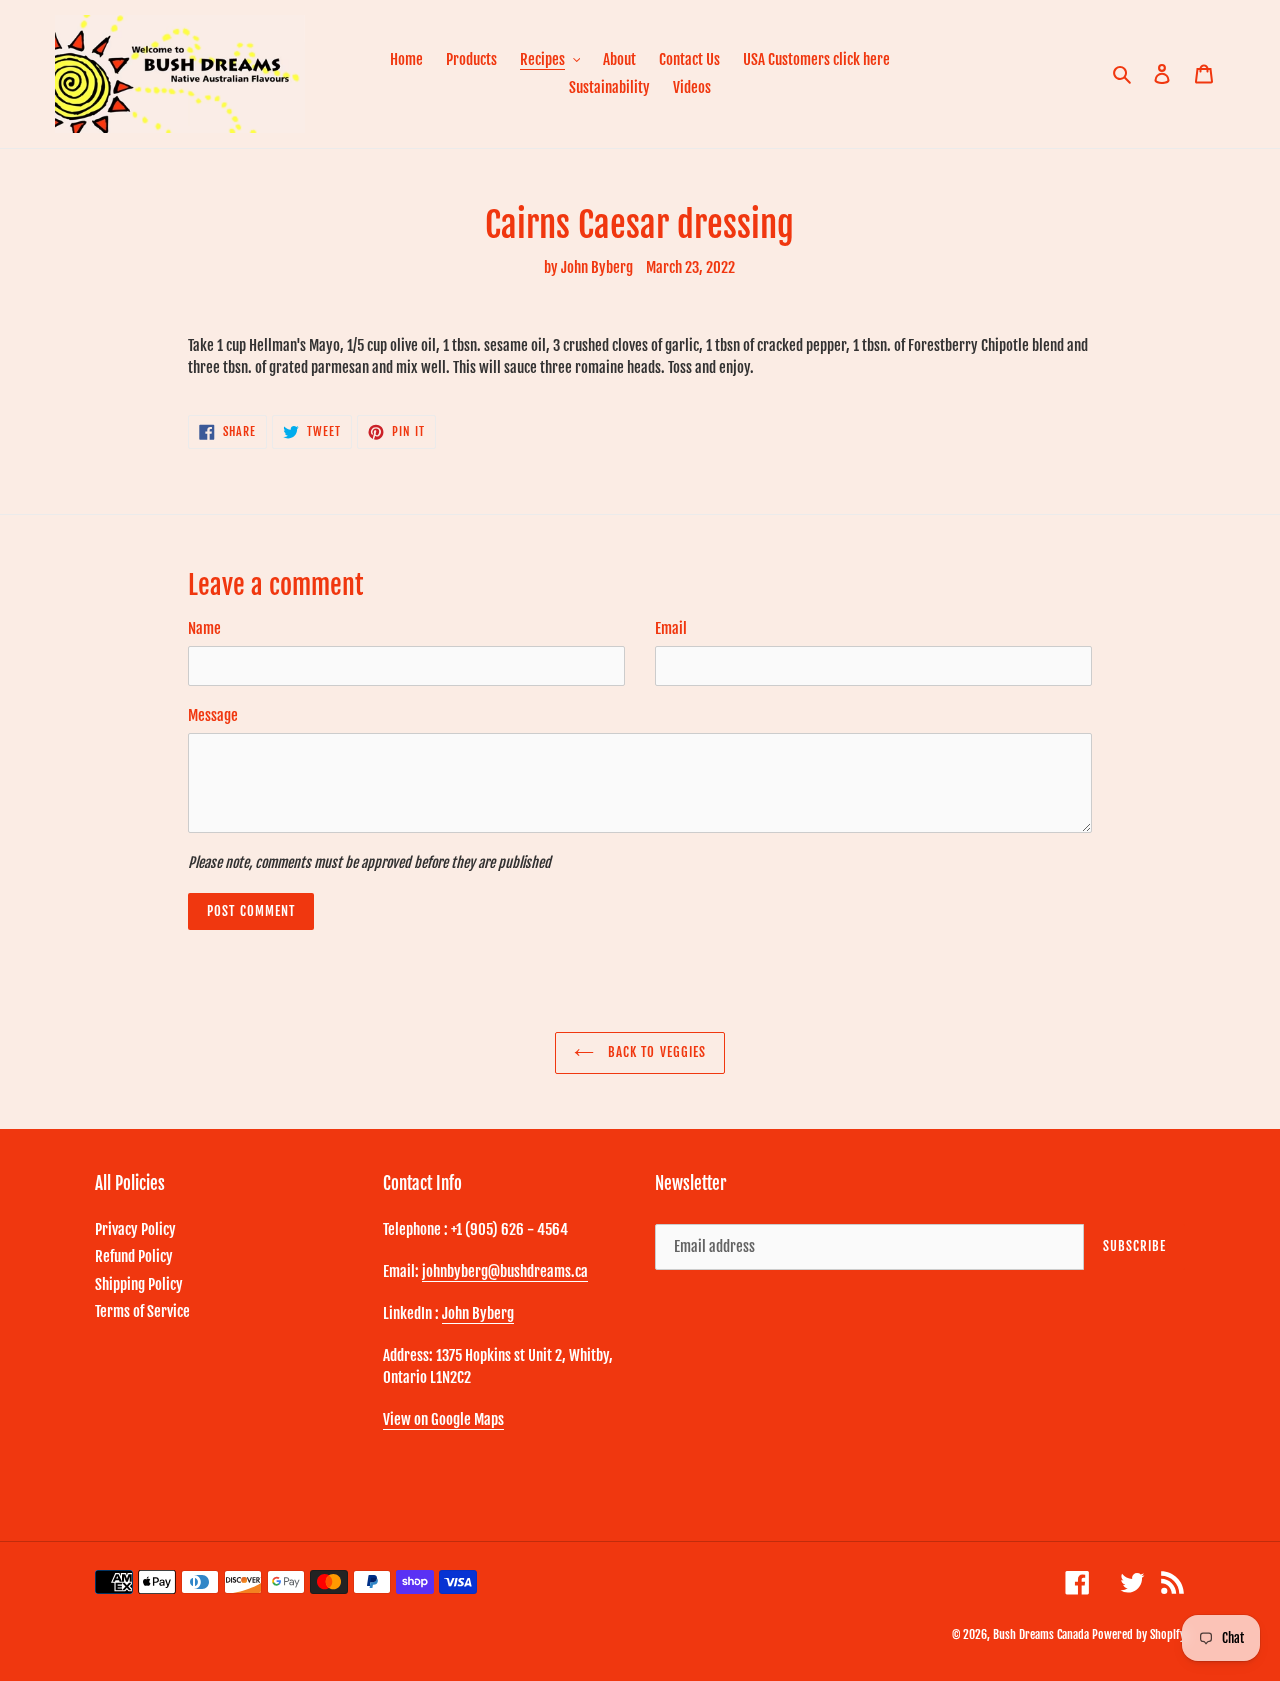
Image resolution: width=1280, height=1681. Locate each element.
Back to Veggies (655, 1052)
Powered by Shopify (1138, 1634)
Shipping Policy (139, 1284)
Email (671, 628)
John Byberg (478, 1313)
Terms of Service (142, 1311)
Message (213, 715)
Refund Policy (134, 1256)
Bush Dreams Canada (1041, 1634)
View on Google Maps (443, 1419)
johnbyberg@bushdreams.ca (505, 1271)
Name (204, 628)
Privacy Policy (135, 1229)
